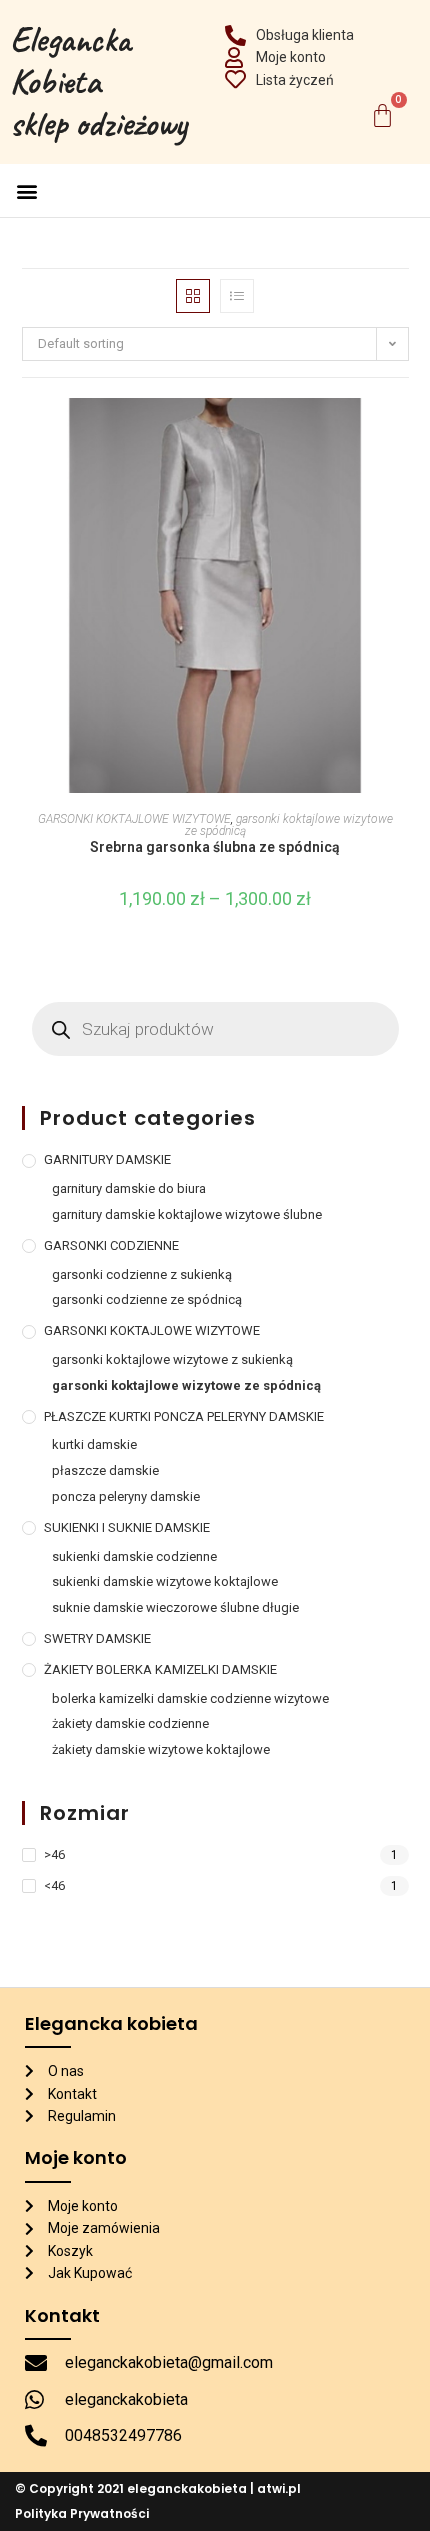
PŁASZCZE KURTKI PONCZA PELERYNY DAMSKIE (184, 1416)
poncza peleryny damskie (126, 1496)
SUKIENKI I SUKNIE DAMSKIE (127, 1527)
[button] (26, 190)
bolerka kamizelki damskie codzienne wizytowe (190, 1698)
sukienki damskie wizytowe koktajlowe (165, 1581)
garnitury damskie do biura (129, 1188)
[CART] (383, 115)
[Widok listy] (237, 296)
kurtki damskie (94, 1444)
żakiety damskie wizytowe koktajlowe (161, 1749)
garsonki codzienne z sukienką (142, 1274)
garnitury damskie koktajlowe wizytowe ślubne (187, 1214)
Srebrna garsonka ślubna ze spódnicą (215, 847)
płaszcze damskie (105, 1470)
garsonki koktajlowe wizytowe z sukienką (172, 1359)
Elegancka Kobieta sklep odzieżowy (98, 81)
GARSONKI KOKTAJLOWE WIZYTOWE (134, 819)
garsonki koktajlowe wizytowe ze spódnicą (289, 825)
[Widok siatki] (193, 296)
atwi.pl (279, 2488)
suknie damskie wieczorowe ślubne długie (175, 1607)
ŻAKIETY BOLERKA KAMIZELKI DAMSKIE (160, 1669)
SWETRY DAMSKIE (100, 1638)
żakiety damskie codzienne (130, 1723)
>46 (54, 1854)
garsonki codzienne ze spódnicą (147, 1299)
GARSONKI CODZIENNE (111, 1245)
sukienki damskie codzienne (134, 1556)
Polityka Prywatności (82, 2513)
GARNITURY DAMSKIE (107, 1159)
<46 (54, 1885)
